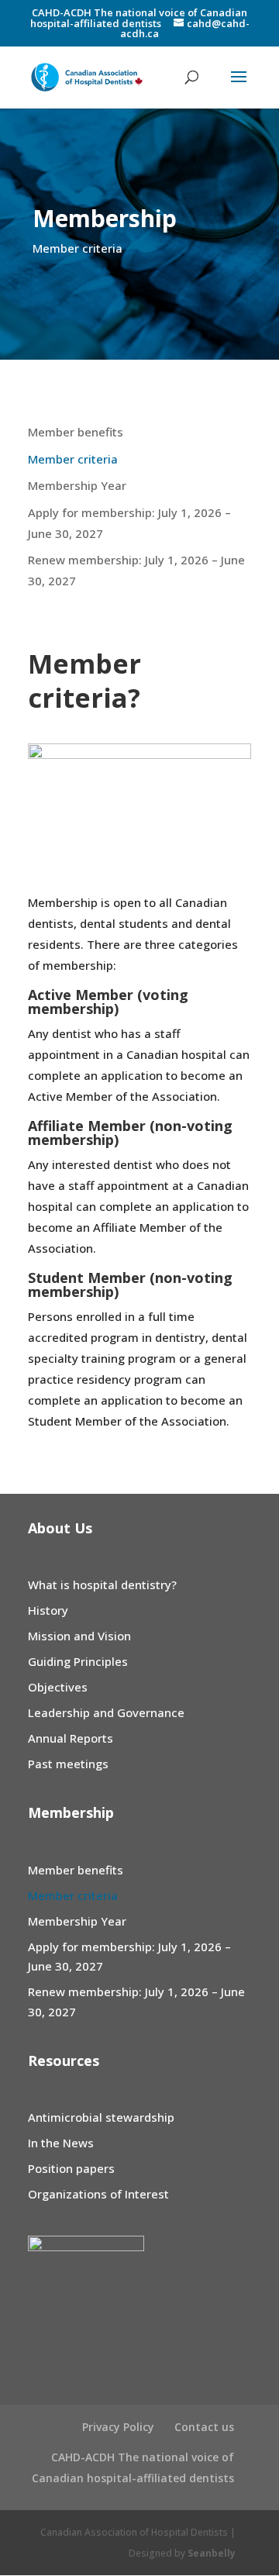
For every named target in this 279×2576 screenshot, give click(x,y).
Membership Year (77, 485)
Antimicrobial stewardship (101, 2117)
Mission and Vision (79, 1636)
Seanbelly (212, 2553)
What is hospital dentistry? (102, 1585)
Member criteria (73, 459)
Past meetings (68, 1764)
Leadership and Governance (106, 1712)
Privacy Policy (118, 2427)
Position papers (71, 2168)
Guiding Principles (78, 1661)
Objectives (58, 1687)
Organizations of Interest (98, 2194)
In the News (61, 2143)
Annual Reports (71, 1738)
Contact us (204, 2427)
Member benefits (76, 432)
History (48, 1610)
